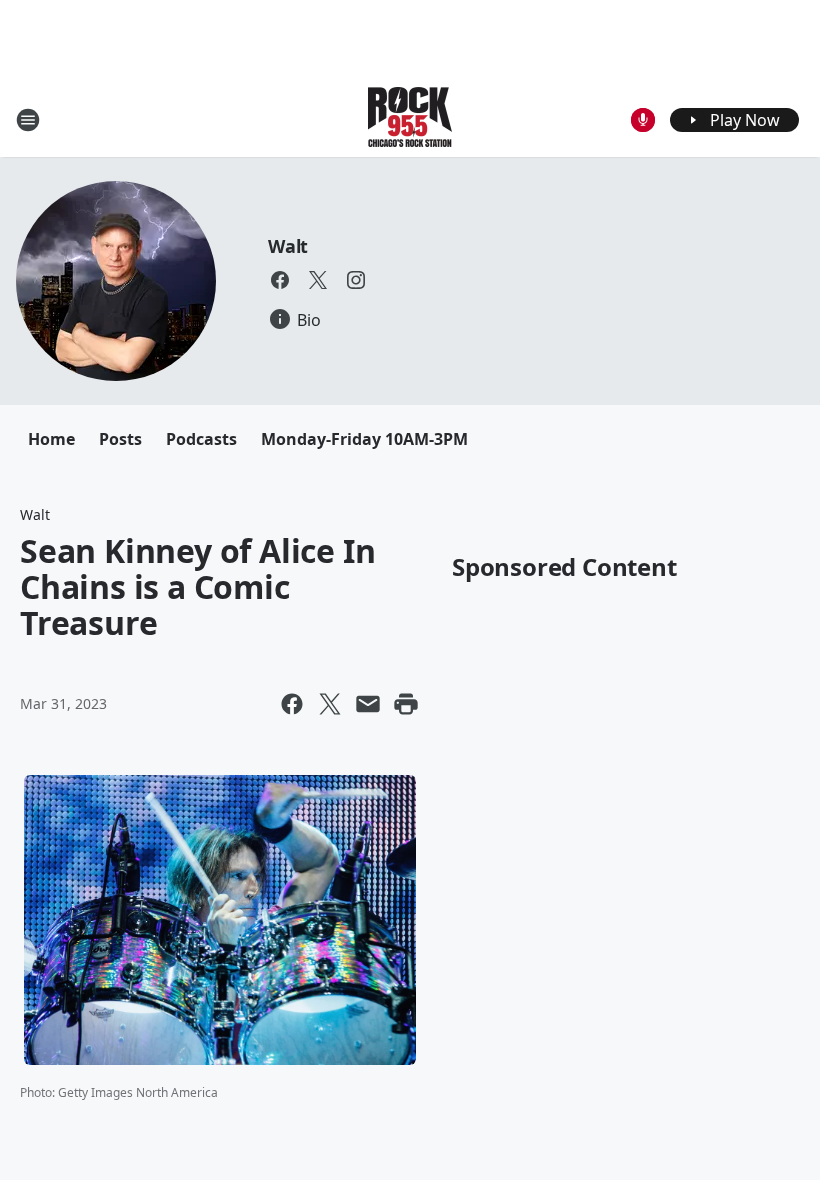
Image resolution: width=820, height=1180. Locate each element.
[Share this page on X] (330, 704)
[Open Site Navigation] (28, 120)
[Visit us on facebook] (280, 280)
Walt (288, 246)
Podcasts (201, 439)
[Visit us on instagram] (356, 280)
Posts (120, 439)
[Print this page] (406, 704)
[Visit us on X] (318, 280)
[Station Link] (410, 119)
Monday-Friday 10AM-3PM (364, 439)
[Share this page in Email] (368, 704)
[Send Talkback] (643, 120)
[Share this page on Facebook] (292, 704)
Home (51, 439)
